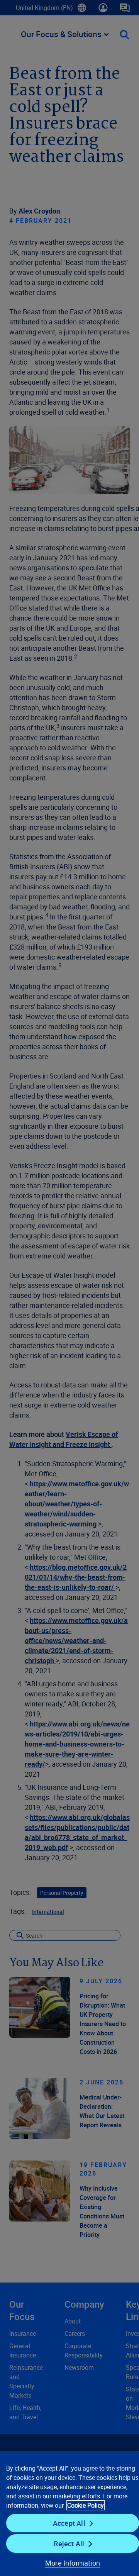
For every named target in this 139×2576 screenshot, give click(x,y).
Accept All (69, 2523)
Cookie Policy (86, 2505)
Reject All (69, 2544)
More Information (73, 2563)
